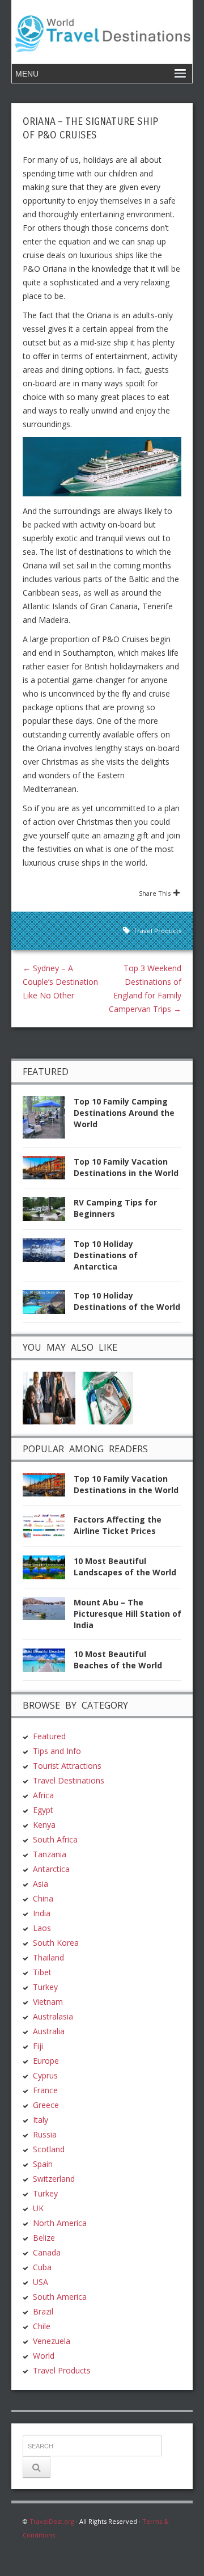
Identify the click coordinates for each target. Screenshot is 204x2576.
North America (60, 2223)
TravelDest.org (52, 2521)
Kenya (44, 1825)
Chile (42, 2326)
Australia (49, 2031)
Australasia (53, 2016)
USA (41, 2282)
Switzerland (54, 2179)
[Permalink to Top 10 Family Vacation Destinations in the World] (48, 1171)
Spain (43, 2164)
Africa (43, 1795)
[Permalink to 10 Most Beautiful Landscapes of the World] (48, 1571)
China (43, 1898)
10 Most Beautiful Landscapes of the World (125, 1567)
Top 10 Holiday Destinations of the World (127, 1301)
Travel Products (157, 931)
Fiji (38, 2046)
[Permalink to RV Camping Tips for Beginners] (48, 1212)
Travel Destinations (69, 1780)
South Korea (56, 1943)
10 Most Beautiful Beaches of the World (118, 1660)
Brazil (43, 2311)
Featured (49, 1736)
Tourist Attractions (67, 1766)
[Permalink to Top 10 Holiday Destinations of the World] (48, 1305)
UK (38, 2208)
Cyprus (45, 2075)
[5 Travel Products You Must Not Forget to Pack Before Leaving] (107, 1397)
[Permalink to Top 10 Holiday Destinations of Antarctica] (48, 1253)
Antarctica (51, 1869)
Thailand (48, 1957)
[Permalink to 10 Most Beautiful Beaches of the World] (48, 1664)
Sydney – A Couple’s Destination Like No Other (60, 982)
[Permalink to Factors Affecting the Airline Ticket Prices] (48, 1529)
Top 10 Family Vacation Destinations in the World (126, 1167)
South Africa (55, 1839)
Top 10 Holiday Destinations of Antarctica (106, 1255)
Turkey (45, 1987)
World (44, 2356)
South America (60, 2297)
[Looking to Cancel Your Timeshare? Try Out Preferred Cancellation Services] (49, 1397)
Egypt (43, 1810)
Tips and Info (57, 1751)
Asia (41, 1884)
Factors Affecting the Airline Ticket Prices (118, 1525)
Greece (46, 2105)
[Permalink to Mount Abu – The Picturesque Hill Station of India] (48, 1612)
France (45, 2090)
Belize (44, 2238)
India (42, 1913)
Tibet (42, 1972)
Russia (45, 2134)
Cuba (42, 2267)
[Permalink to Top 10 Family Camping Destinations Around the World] (48, 1120)
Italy (41, 2120)
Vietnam (48, 2002)
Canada (47, 2252)
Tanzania (50, 1854)
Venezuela (52, 2341)
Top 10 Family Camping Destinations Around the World (124, 1113)
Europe (46, 2061)
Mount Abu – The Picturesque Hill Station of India (127, 1614)
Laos (42, 1928)
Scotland (49, 2149)
